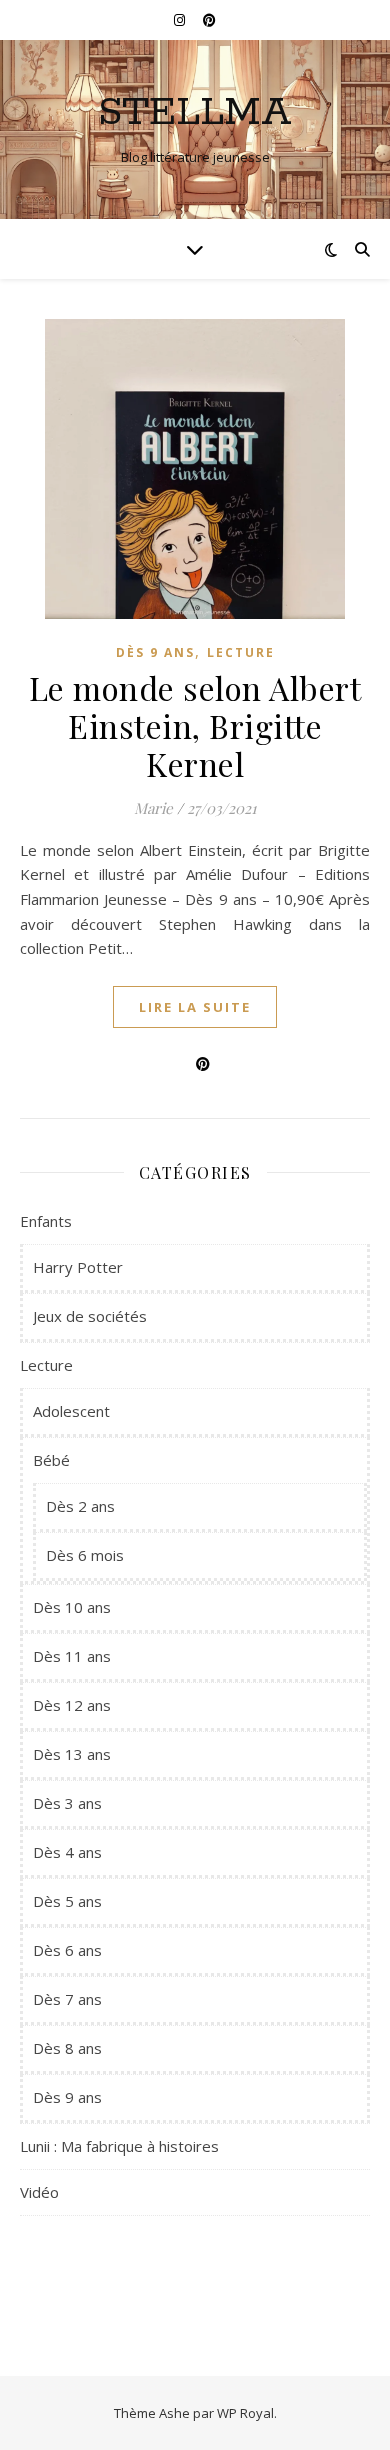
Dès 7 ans (67, 1999)
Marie (153, 808)
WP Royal (245, 2413)
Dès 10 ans (72, 1607)
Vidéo (39, 2192)
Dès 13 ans (72, 1754)
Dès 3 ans (67, 1803)
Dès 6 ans (67, 1950)
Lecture (241, 652)
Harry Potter (78, 1267)
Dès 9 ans (155, 652)
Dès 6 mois (85, 1555)
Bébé (51, 1460)
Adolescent (71, 1411)
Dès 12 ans (72, 1705)
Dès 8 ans (67, 2048)
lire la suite (195, 1007)
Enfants (46, 1221)
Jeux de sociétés (90, 1316)
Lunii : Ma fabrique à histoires (119, 2146)
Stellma (195, 112)
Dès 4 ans (67, 1852)
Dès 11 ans (72, 1656)
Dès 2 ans (80, 1506)
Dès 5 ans (67, 1901)
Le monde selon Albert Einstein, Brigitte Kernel (195, 725)
